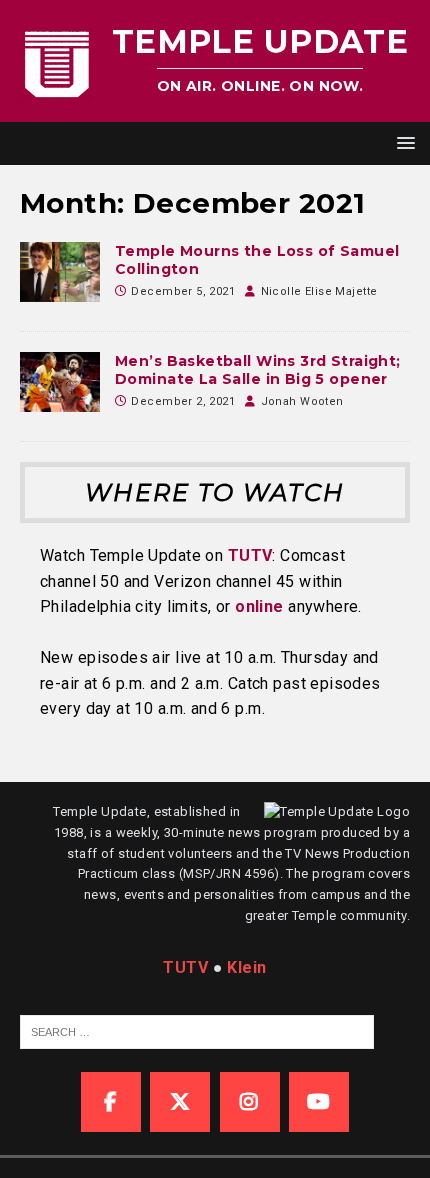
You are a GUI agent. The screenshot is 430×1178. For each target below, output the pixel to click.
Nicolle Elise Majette (319, 291)
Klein (246, 967)
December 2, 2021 (183, 401)
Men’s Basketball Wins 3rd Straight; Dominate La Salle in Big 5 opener (258, 370)
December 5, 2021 (183, 291)
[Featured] (60, 272)
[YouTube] (319, 1102)
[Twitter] (180, 1102)
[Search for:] (197, 1031)
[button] (402, 142)
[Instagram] (250, 1102)
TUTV (250, 555)
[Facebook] (111, 1102)
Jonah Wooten (302, 401)
